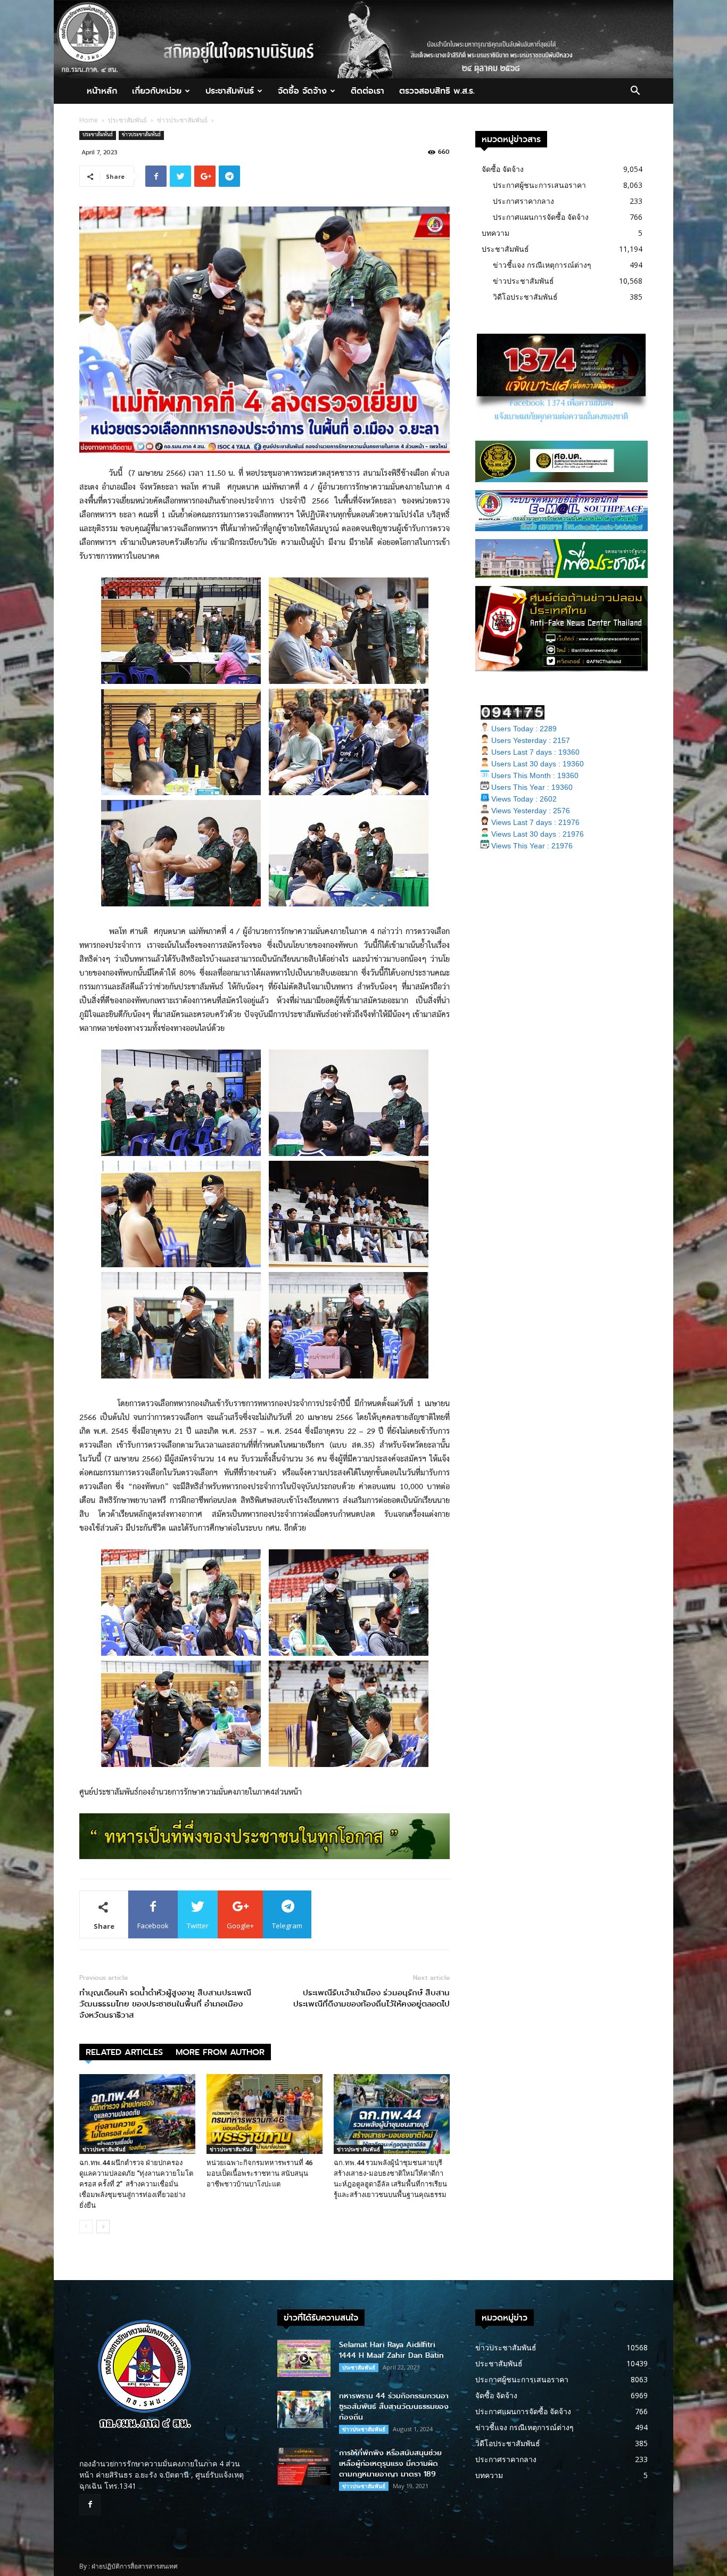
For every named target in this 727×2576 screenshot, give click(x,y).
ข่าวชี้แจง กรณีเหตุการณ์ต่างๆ (542, 265)
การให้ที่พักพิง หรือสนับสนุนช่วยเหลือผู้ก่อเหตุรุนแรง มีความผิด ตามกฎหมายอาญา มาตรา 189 (390, 2463)
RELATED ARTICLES (124, 2052)
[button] (635, 92)
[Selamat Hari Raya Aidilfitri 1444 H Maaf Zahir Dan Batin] (304, 2358)
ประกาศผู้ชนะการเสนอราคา (539, 185)
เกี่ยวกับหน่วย (157, 91)
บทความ (495, 233)
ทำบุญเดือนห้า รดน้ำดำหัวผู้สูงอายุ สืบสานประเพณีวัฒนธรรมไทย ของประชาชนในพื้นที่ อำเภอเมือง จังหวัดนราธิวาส (165, 2004)
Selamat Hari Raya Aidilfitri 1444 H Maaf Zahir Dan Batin (391, 2350)
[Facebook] (90, 2505)
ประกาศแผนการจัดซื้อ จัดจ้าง (541, 217)
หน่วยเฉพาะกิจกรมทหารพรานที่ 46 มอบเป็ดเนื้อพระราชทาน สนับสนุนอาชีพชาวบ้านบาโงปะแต (259, 2173)
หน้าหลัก (102, 91)
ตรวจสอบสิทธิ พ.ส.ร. (437, 91)
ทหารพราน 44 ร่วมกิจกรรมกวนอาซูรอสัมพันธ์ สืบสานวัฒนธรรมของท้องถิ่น (394, 2406)
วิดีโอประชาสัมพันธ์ (525, 297)
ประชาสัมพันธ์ (230, 91)
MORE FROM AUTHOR (220, 2052)
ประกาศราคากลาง (523, 201)
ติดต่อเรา (367, 91)
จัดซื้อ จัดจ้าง (302, 91)
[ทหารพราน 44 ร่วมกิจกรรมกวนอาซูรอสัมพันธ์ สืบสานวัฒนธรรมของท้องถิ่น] (304, 2409)
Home (89, 120)
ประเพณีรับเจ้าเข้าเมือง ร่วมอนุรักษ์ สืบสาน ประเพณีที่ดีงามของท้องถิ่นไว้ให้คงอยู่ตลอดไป (371, 1999)
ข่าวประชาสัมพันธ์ (182, 120)
